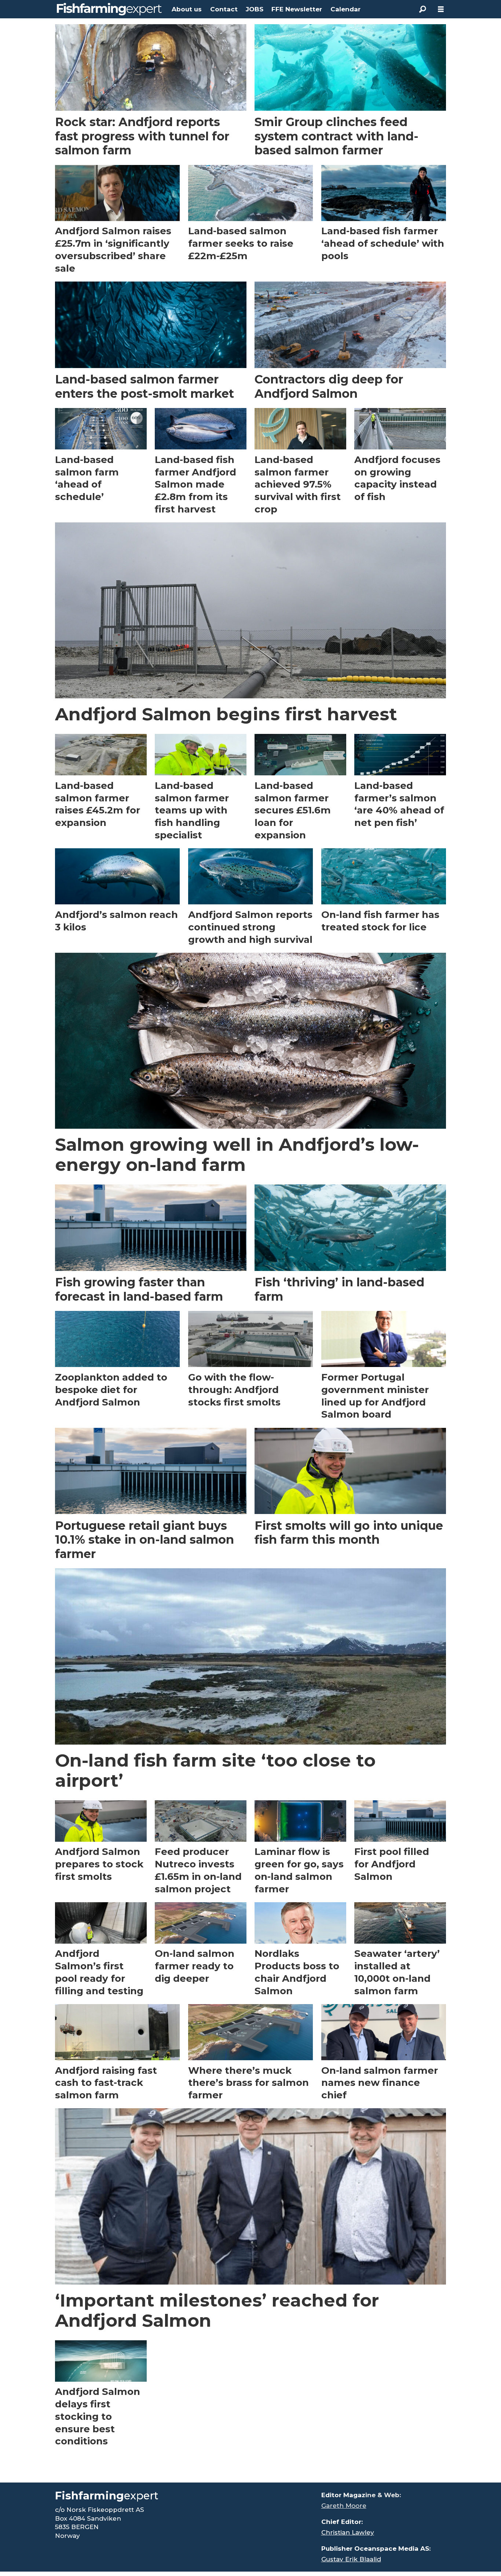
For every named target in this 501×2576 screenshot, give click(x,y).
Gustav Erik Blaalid (351, 2559)
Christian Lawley (348, 2532)
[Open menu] (441, 9)
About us (187, 9)
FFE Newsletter (297, 9)
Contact (224, 9)
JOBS (255, 9)
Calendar (345, 9)
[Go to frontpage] (109, 9)
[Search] (423, 9)
